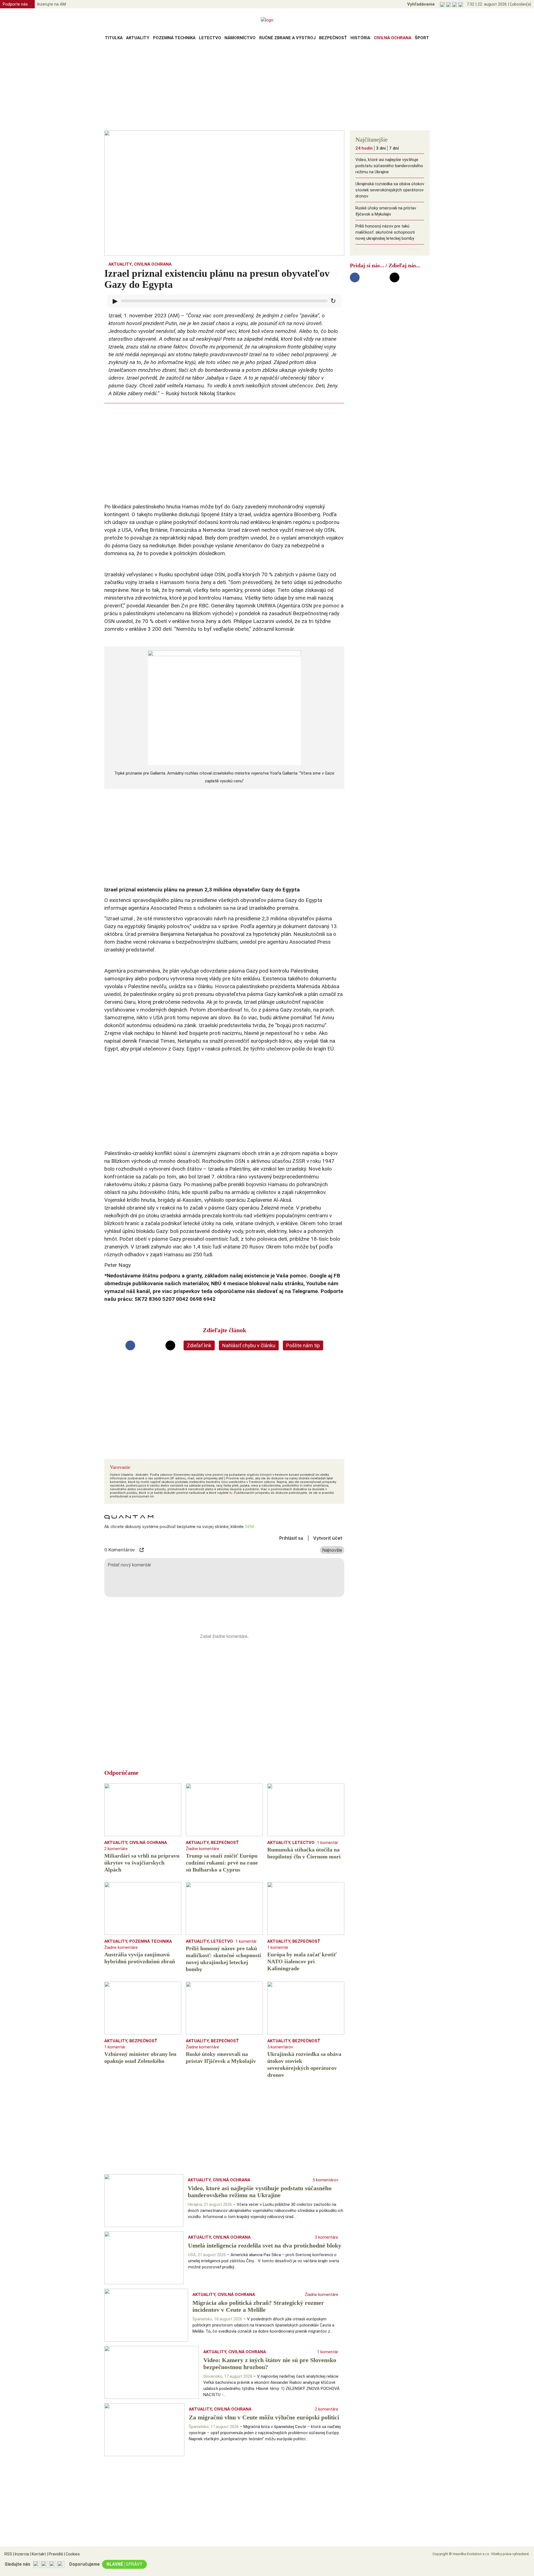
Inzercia (21, 2554)
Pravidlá (55, 2554)
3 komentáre (327, 2237)
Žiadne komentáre (202, 1849)
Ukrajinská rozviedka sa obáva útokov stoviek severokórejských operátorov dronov (390, 190)
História (360, 38)
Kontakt (38, 2554)
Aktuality (138, 38)
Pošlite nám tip (303, 1345)
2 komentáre (116, 1849)
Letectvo (210, 38)
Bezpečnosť (333, 38)
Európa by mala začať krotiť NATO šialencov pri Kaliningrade (387, 253)
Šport (422, 38)
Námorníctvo (240, 38)
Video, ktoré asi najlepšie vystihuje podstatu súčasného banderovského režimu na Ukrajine (389, 166)
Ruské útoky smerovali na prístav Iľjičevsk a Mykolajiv (386, 211)
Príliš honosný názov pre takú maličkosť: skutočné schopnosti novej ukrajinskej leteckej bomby (385, 232)
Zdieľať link (199, 1345)
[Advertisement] (267, 87)
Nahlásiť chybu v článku (249, 1345)
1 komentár (328, 1843)
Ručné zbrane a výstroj (287, 38)
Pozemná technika (174, 38)
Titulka (114, 38)
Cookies (72, 2554)
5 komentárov (280, 2047)
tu (231, 1493)
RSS (8, 2554)
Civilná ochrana (393, 38)
